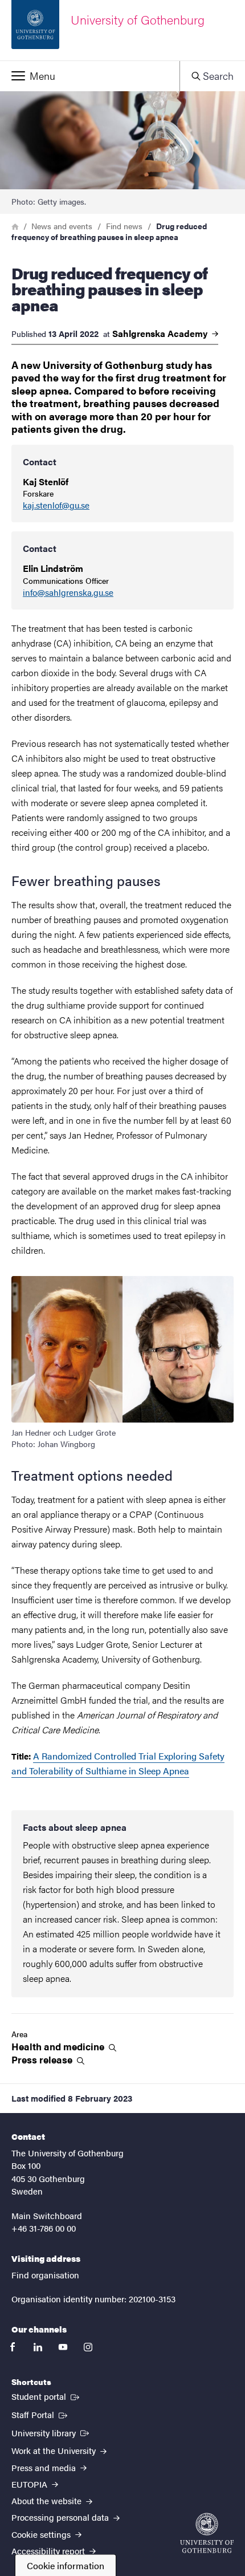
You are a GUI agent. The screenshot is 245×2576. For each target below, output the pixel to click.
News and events (62, 226)
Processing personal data (61, 2517)
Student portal (46, 2396)
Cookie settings (42, 2534)
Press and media (45, 2467)
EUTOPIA (30, 2484)
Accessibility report (49, 2551)
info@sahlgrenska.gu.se (68, 593)
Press (43, 2060)
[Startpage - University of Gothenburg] (207, 2533)
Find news (124, 226)
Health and (59, 2047)
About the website (48, 2500)
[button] (90, 76)
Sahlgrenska (161, 334)
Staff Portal (40, 2414)
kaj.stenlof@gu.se (56, 505)
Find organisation (45, 2275)
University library (51, 2432)
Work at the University (55, 2450)
